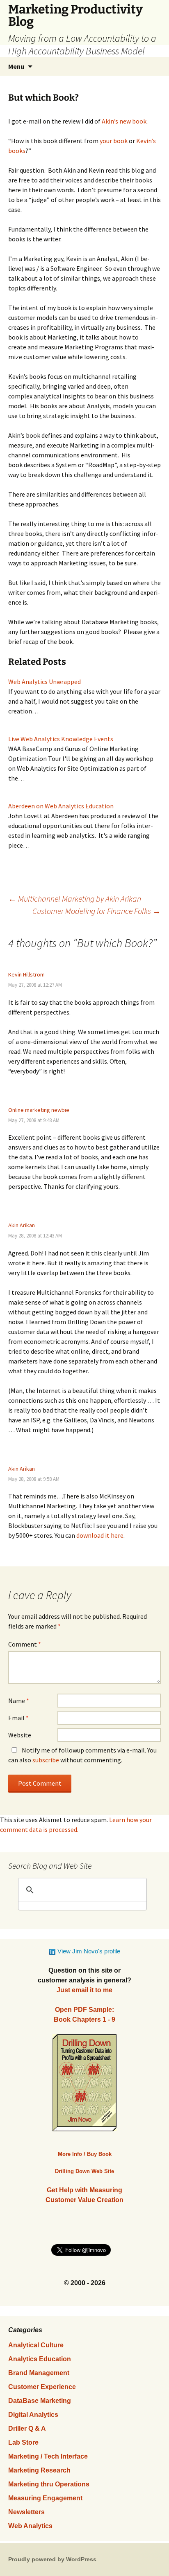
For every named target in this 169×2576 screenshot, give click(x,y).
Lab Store (23, 2442)
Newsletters (26, 2512)
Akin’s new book (124, 121)
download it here (100, 1535)
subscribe (46, 1760)
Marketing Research (39, 2470)
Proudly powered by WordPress (52, 2559)
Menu (16, 66)
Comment (25, 1644)
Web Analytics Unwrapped (45, 682)
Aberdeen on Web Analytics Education (61, 806)
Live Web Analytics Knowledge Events (61, 739)
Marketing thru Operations (49, 2484)
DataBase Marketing (40, 2401)
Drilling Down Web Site (84, 2171)
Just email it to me (84, 1990)
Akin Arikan (22, 1225)
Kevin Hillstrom (26, 974)
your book (114, 141)
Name (19, 1701)
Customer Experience (42, 2387)
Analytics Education (40, 2359)
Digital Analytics (33, 2415)
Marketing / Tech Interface (48, 2456)
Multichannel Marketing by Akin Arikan (75, 899)
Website (20, 1735)
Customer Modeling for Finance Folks (97, 911)
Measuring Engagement (45, 2498)
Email (18, 1718)
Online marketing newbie (39, 1110)
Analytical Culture (36, 2345)
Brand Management (39, 2373)
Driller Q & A (27, 2429)
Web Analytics (30, 2526)
